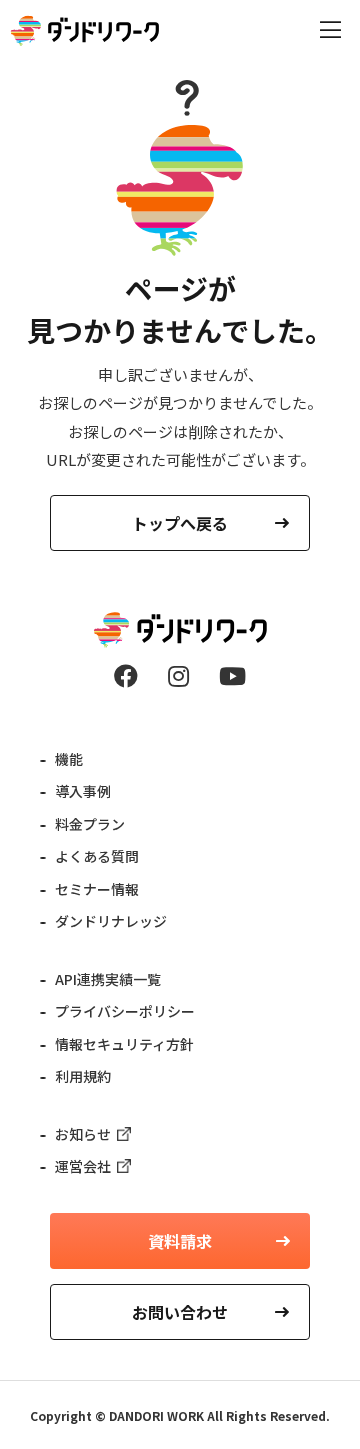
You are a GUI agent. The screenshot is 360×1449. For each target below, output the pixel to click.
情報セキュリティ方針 (124, 1044)
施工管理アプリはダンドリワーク (85, 31)
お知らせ (83, 1134)
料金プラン (90, 824)
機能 (69, 759)
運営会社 (83, 1166)
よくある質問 (97, 856)
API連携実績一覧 (108, 979)
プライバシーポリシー (125, 1011)
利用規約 (83, 1076)
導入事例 (83, 791)
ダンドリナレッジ (111, 921)
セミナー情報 (97, 889)
